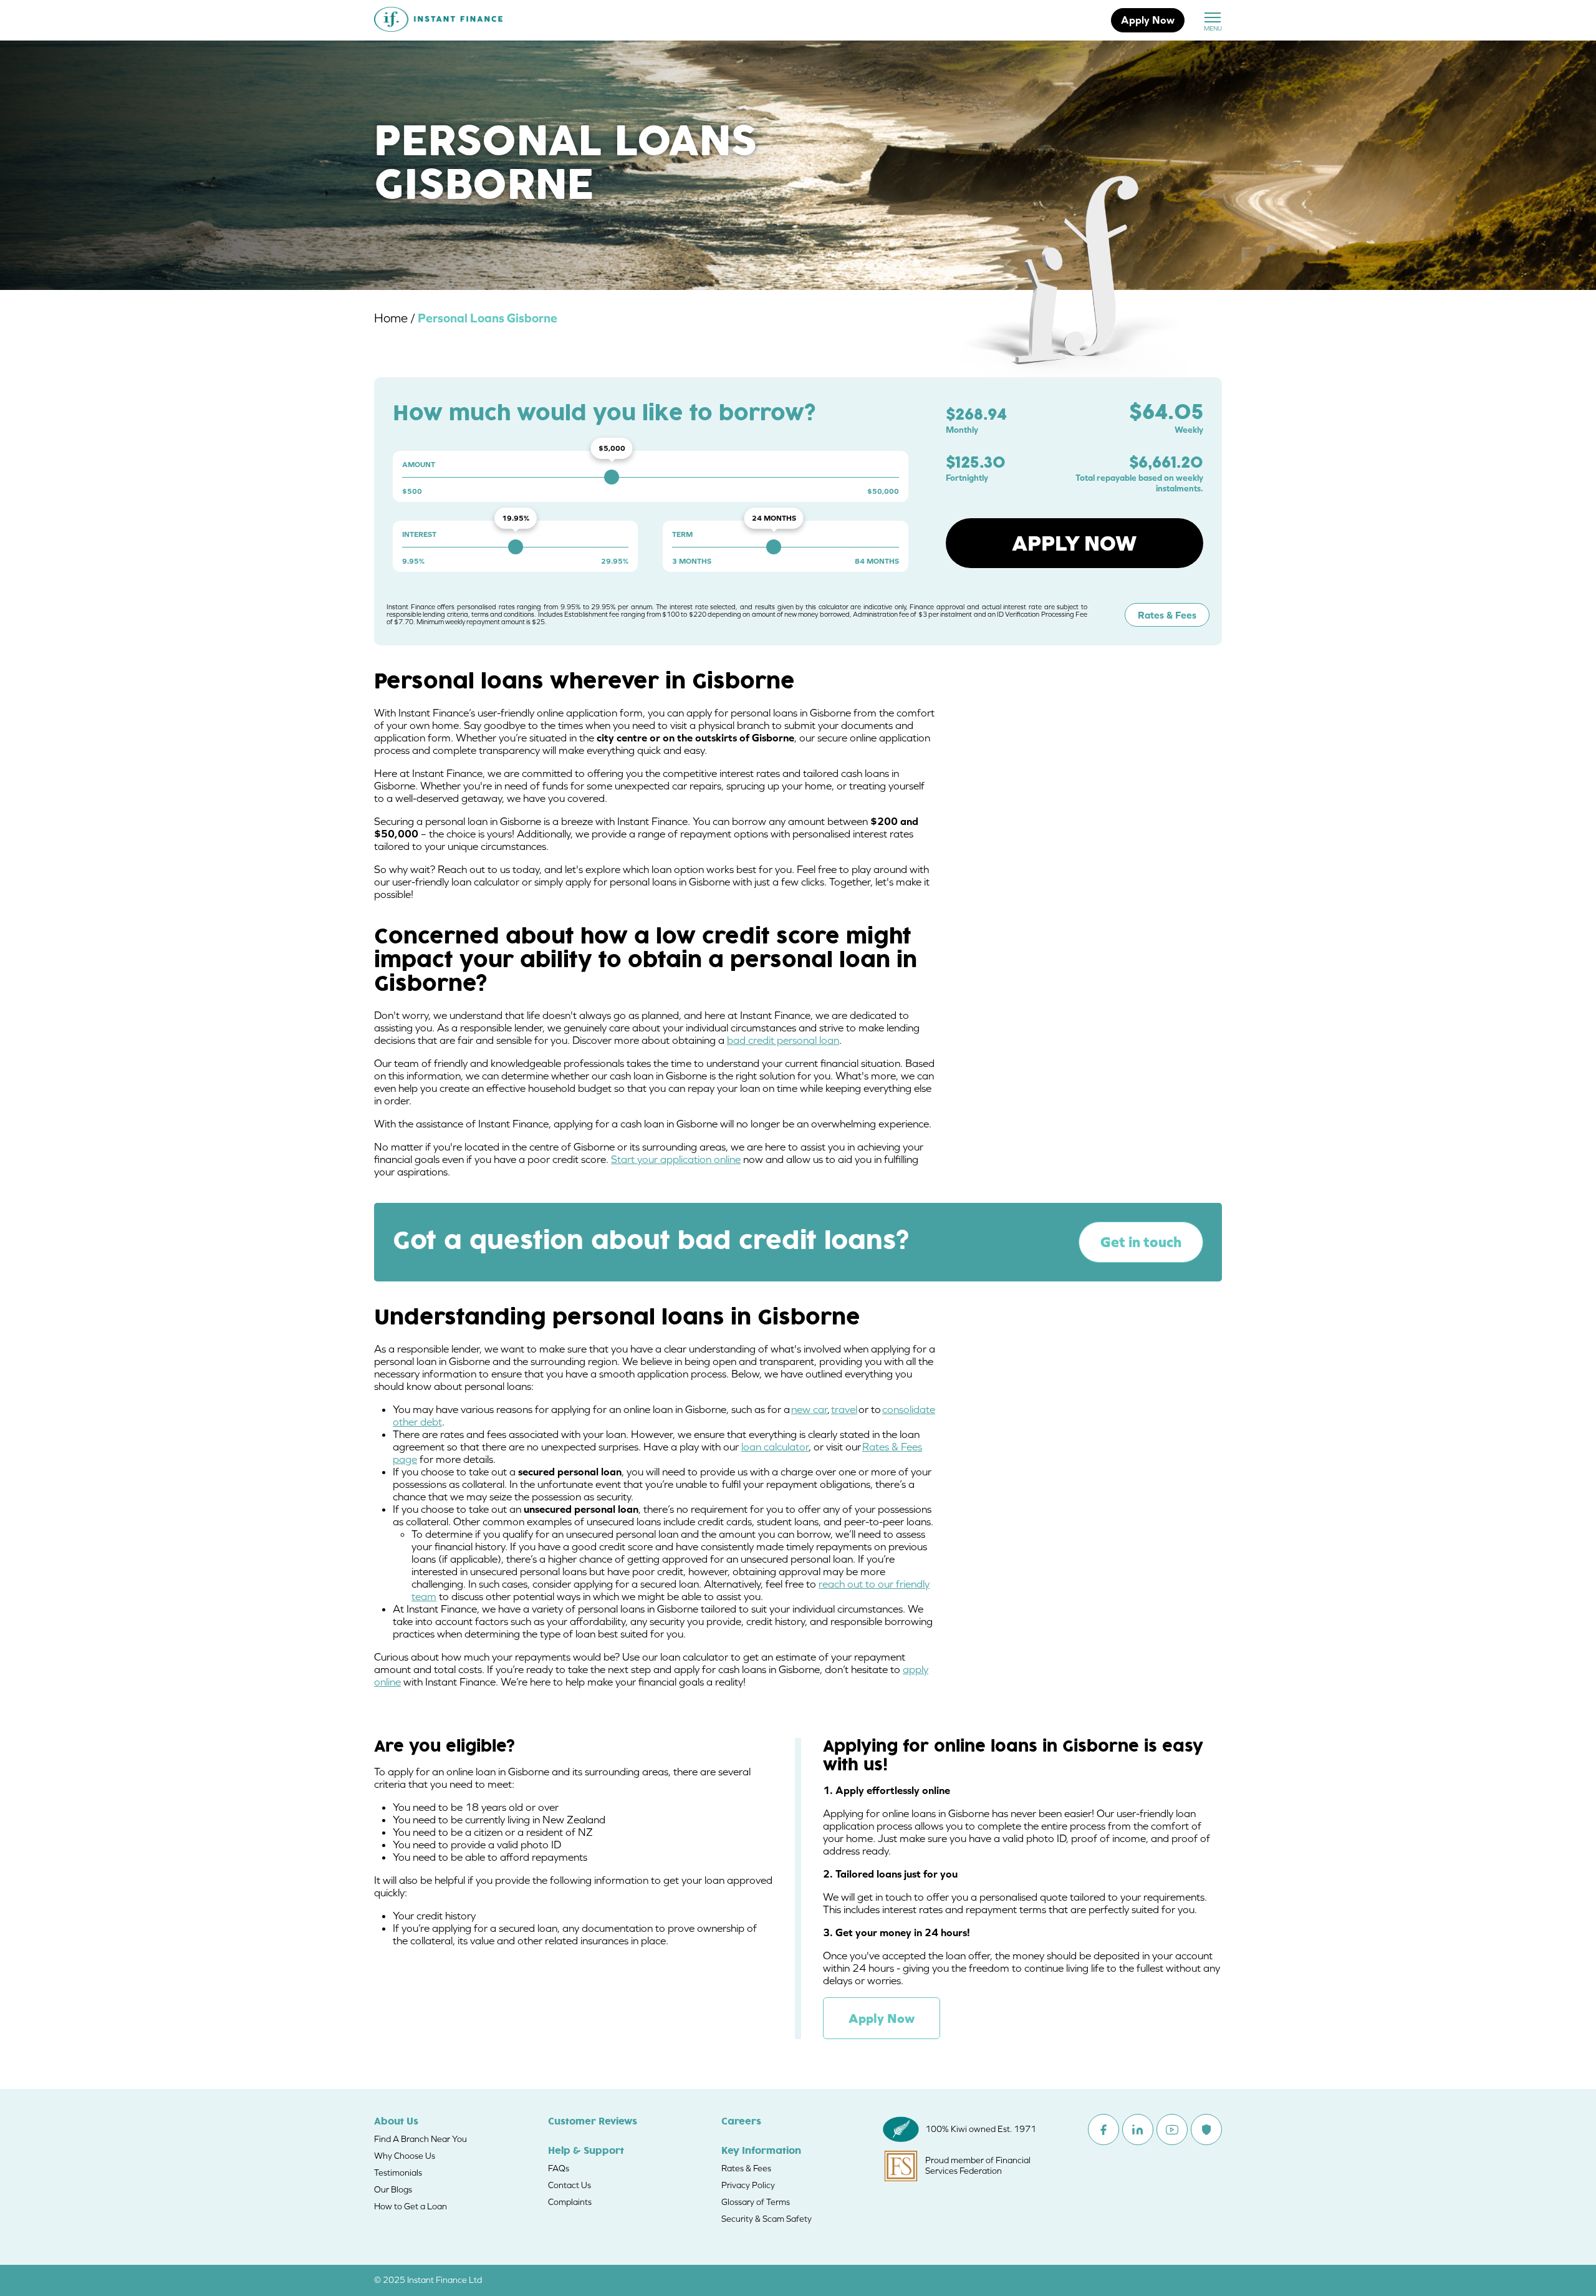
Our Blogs (393, 2189)
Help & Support (586, 2151)
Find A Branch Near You (421, 2139)
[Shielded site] (1206, 2130)
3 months (692, 561)
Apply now (1074, 543)
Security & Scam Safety (767, 2219)
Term (682, 534)
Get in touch (1141, 1242)
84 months (877, 561)
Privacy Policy (748, 2185)
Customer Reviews (593, 2122)
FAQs (559, 2168)
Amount (419, 465)
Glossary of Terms (756, 2202)
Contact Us (570, 2185)
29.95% (615, 561)
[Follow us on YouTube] (1172, 2130)
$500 (412, 491)
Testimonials (398, 2173)
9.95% (413, 561)
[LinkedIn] (1138, 2130)
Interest (419, 534)
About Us (396, 2122)
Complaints (570, 2202)
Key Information (761, 2151)
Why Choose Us (405, 2156)
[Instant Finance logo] (438, 21)
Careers (741, 2122)
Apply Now (1148, 20)
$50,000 (883, 491)
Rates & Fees (1167, 615)
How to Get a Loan (411, 2206)
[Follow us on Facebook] (1103, 2130)
